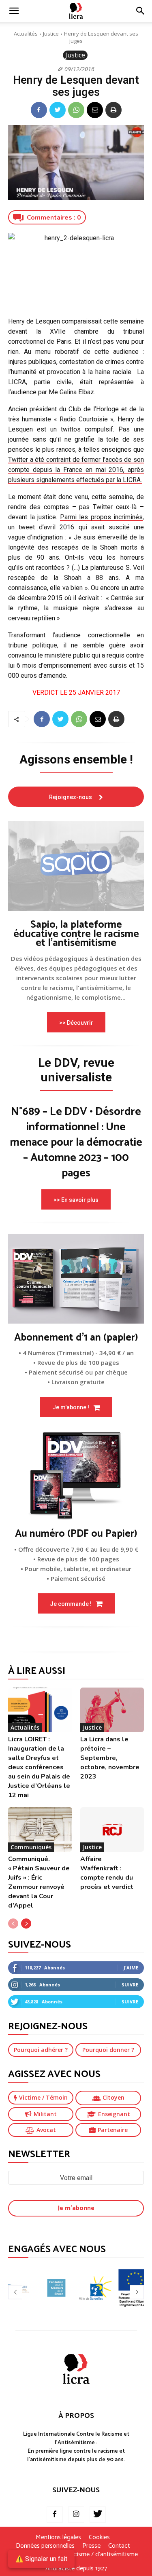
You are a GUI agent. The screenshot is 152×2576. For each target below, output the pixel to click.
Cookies (99, 2538)
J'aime (131, 1968)
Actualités (26, 34)
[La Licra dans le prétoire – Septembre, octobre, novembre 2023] (112, 1710)
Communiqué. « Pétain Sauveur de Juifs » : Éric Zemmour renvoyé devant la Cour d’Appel (39, 1882)
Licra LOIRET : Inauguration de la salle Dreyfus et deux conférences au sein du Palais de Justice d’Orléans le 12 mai (39, 1767)
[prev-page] (13, 1924)
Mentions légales (58, 2538)
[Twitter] (58, 110)
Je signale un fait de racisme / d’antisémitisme (76, 2555)
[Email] (95, 110)
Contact (119, 2546)
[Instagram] (76, 2515)
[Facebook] (39, 110)
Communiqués (31, 1847)
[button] (141, 11)
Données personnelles (45, 2546)
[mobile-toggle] (14, 11)
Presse (91, 2546)
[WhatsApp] (76, 110)
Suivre (130, 1985)
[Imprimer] (113, 110)
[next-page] (26, 1924)
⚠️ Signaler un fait (41, 2559)
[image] (76, 866)
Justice (51, 34)
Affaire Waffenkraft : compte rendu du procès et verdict (107, 1873)
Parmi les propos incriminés (102, 517)
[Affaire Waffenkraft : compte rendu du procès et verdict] (112, 1829)
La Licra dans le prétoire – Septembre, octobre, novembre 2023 (110, 1758)
